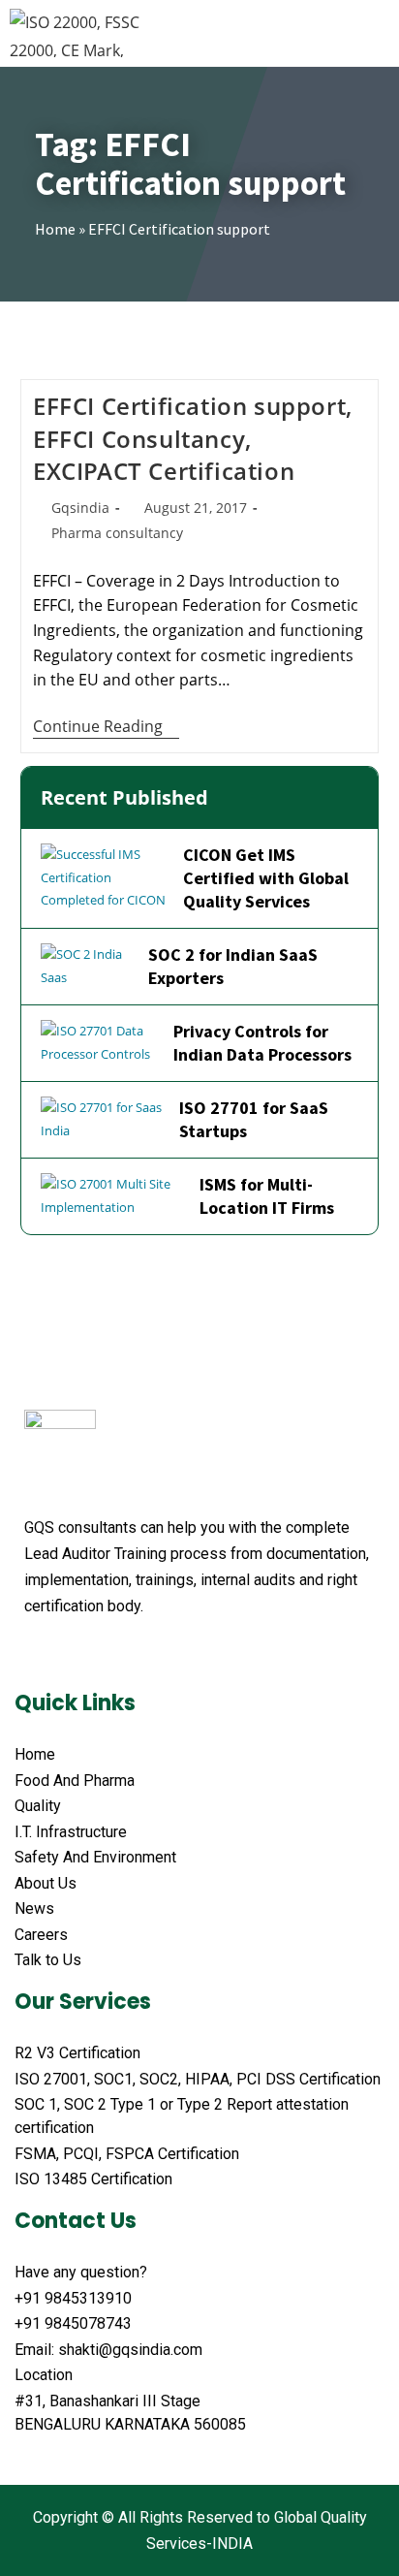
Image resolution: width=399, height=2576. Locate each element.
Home (55, 229)
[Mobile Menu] (378, 33)
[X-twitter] (71, 1654)
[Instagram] (181, 1654)
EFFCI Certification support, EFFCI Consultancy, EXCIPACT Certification (193, 438)
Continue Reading (106, 727)
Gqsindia (80, 508)
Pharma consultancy (117, 533)
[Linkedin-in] (144, 1654)
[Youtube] (107, 1654)
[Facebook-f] (34, 1654)
